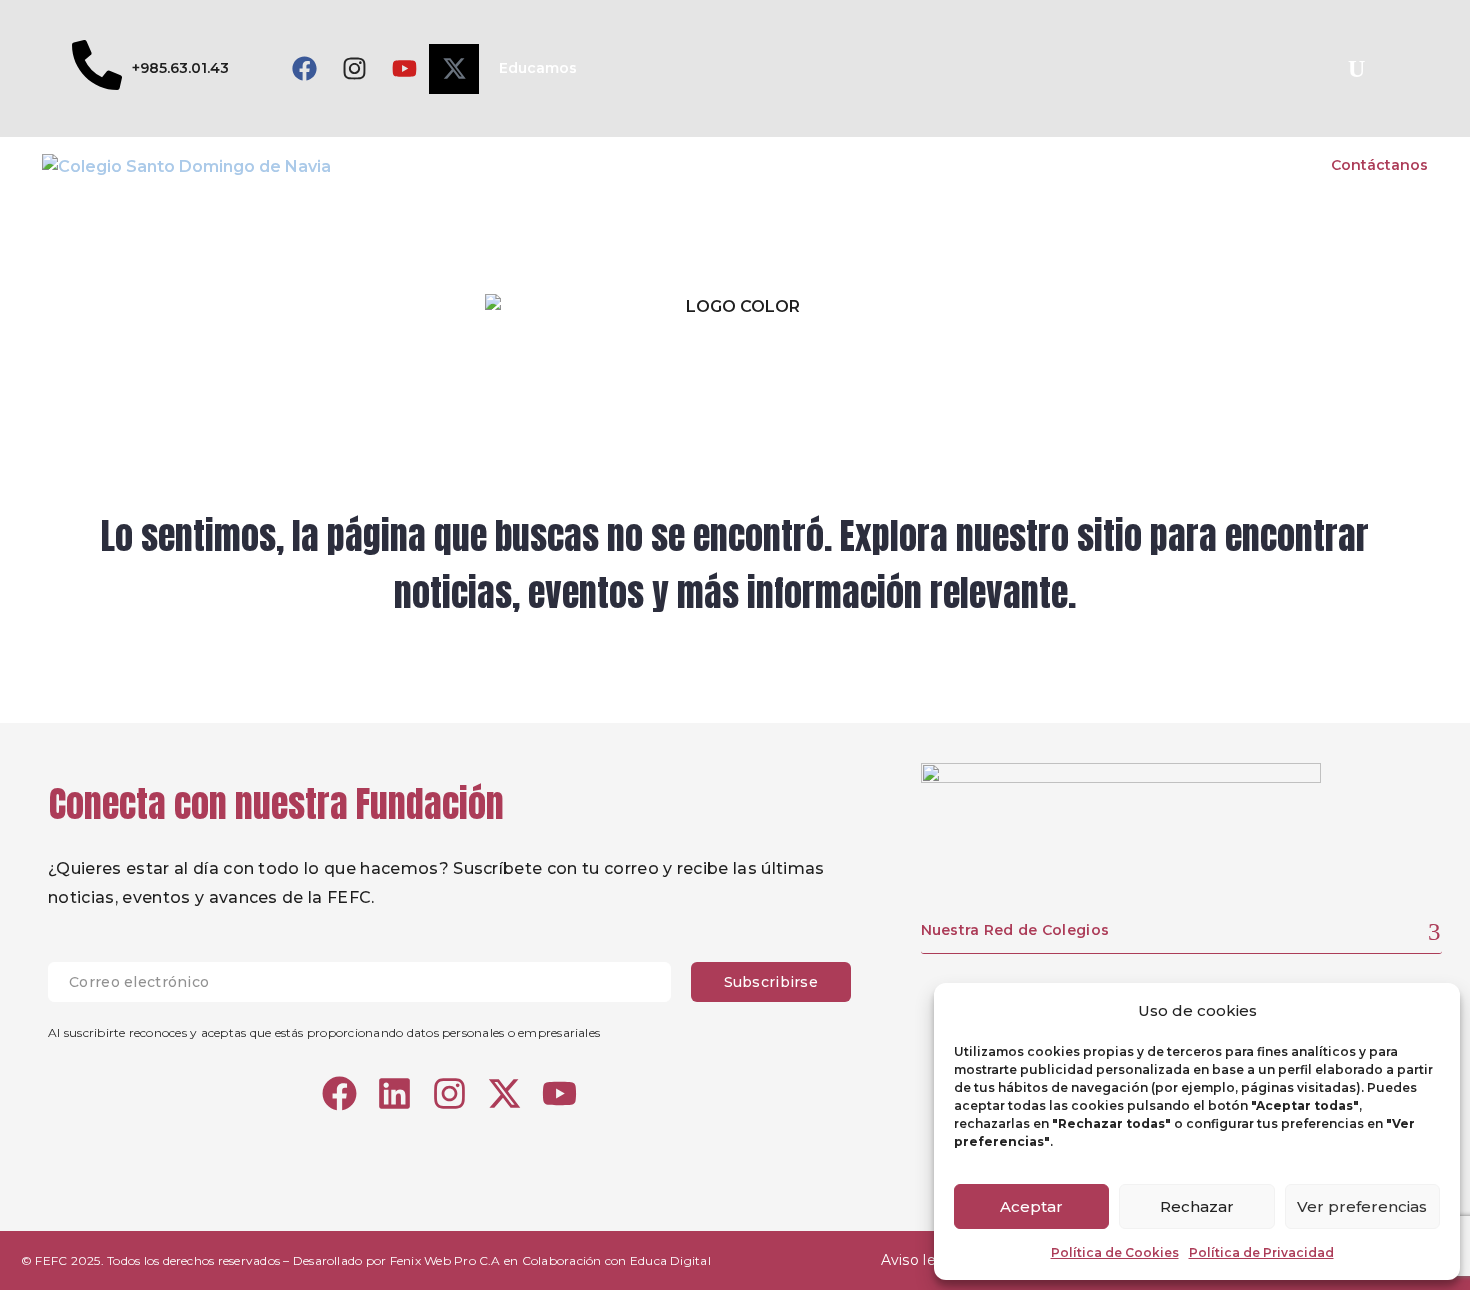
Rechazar (1197, 1206)
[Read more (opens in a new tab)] (150, 68)
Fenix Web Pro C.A (445, 1260)
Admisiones (1108, 165)
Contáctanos (1379, 165)
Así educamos (857, 165)
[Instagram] (354, 69)
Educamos (538, 68)
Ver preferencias (1362, 1206)
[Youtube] (404, 69)
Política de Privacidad (1261, 1252)
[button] (1356, 69)
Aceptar (1031, 1206)
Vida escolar (987, 165)
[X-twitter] (454, 69)
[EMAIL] (369, 982)
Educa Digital (670, 1260)
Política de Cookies (1115, 1252)
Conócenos (730, 165)
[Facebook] (304, 69)
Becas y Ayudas (1241, 165)
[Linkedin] (394, 1093)
